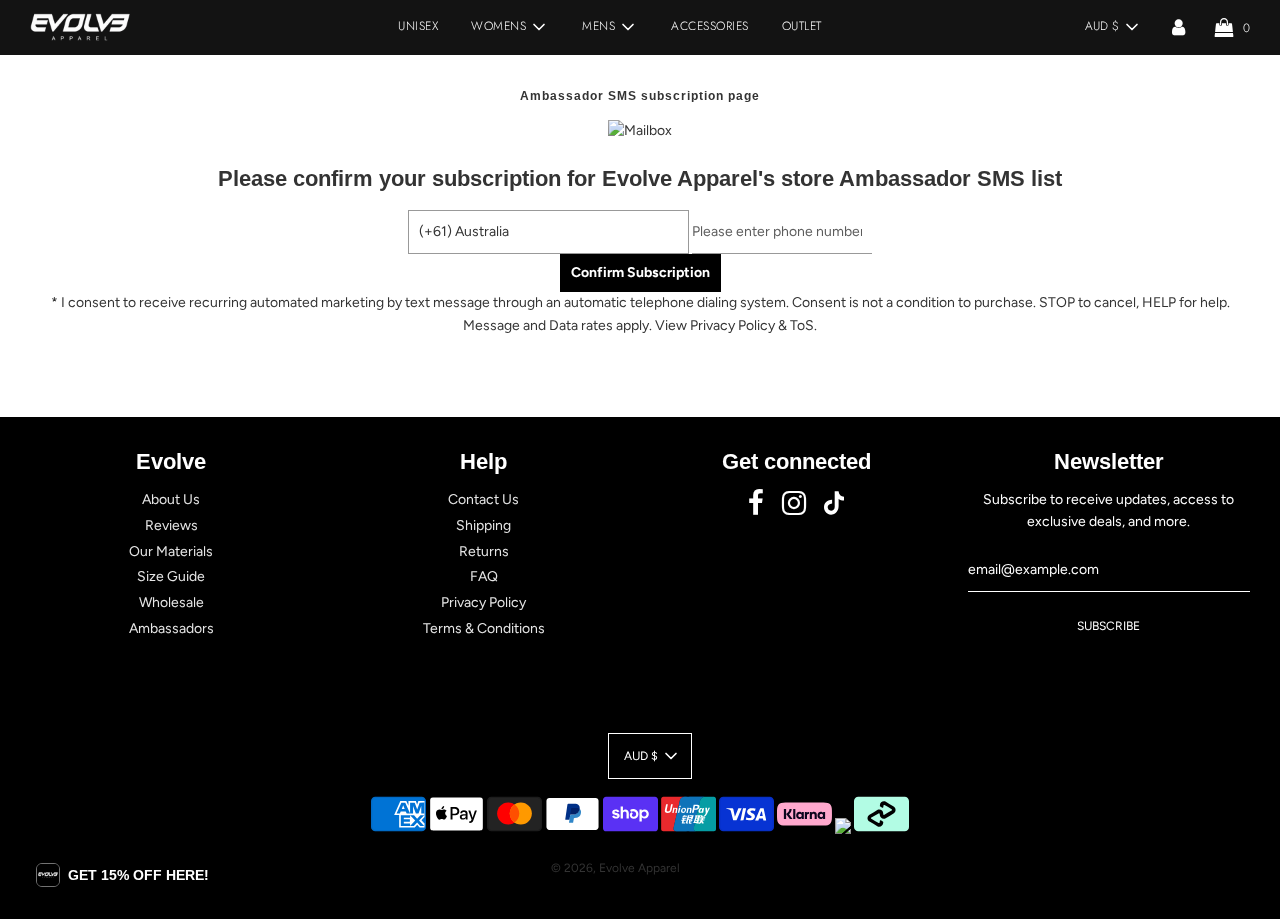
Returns (484, 551)
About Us (171, 499)
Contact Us (483, 499)
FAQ (484, 576)
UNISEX (418, 26)
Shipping (483, 525)
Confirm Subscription (640, 272)
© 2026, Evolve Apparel (615, 868)
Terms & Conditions (484, 628)
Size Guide (171, 576)
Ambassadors (171, 628)
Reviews (171, 525)
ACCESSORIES (710, 26)
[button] (122, 875)
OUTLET (802, 26)
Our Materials (171, 551)
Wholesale (171, 602)
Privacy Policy (483, 602)
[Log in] (1178, 27)
